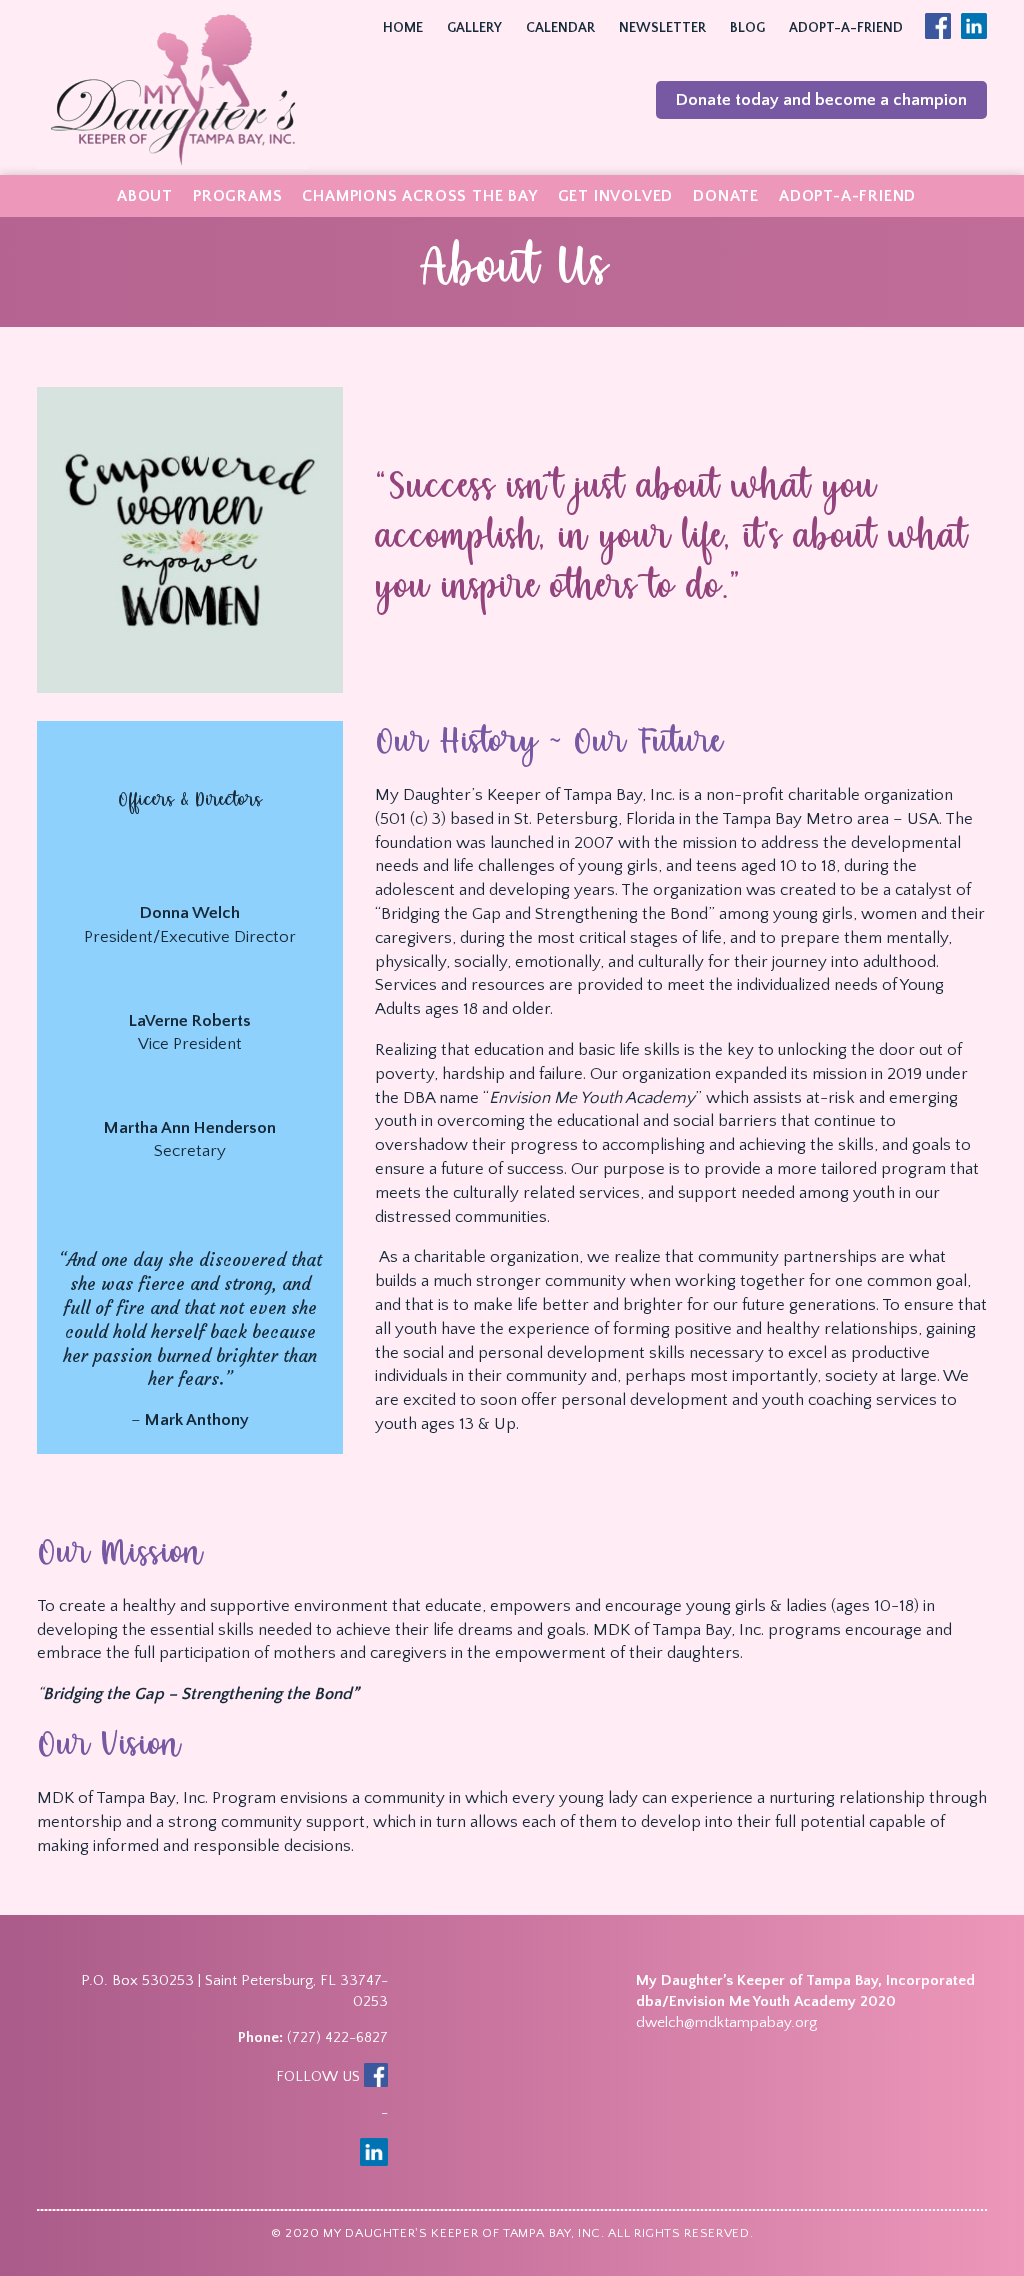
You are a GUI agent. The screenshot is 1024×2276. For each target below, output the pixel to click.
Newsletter (662, 28)
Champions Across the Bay (419, 196)
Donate (726, 196)
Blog (747, 28)
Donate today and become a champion (821, 100)
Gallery (474, 28)
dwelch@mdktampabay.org (726, 2022)
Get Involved (616, 196)
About (145, 196)
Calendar (560, 28)
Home (403, 28)
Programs (237, 196)
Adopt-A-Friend (846, 28)
